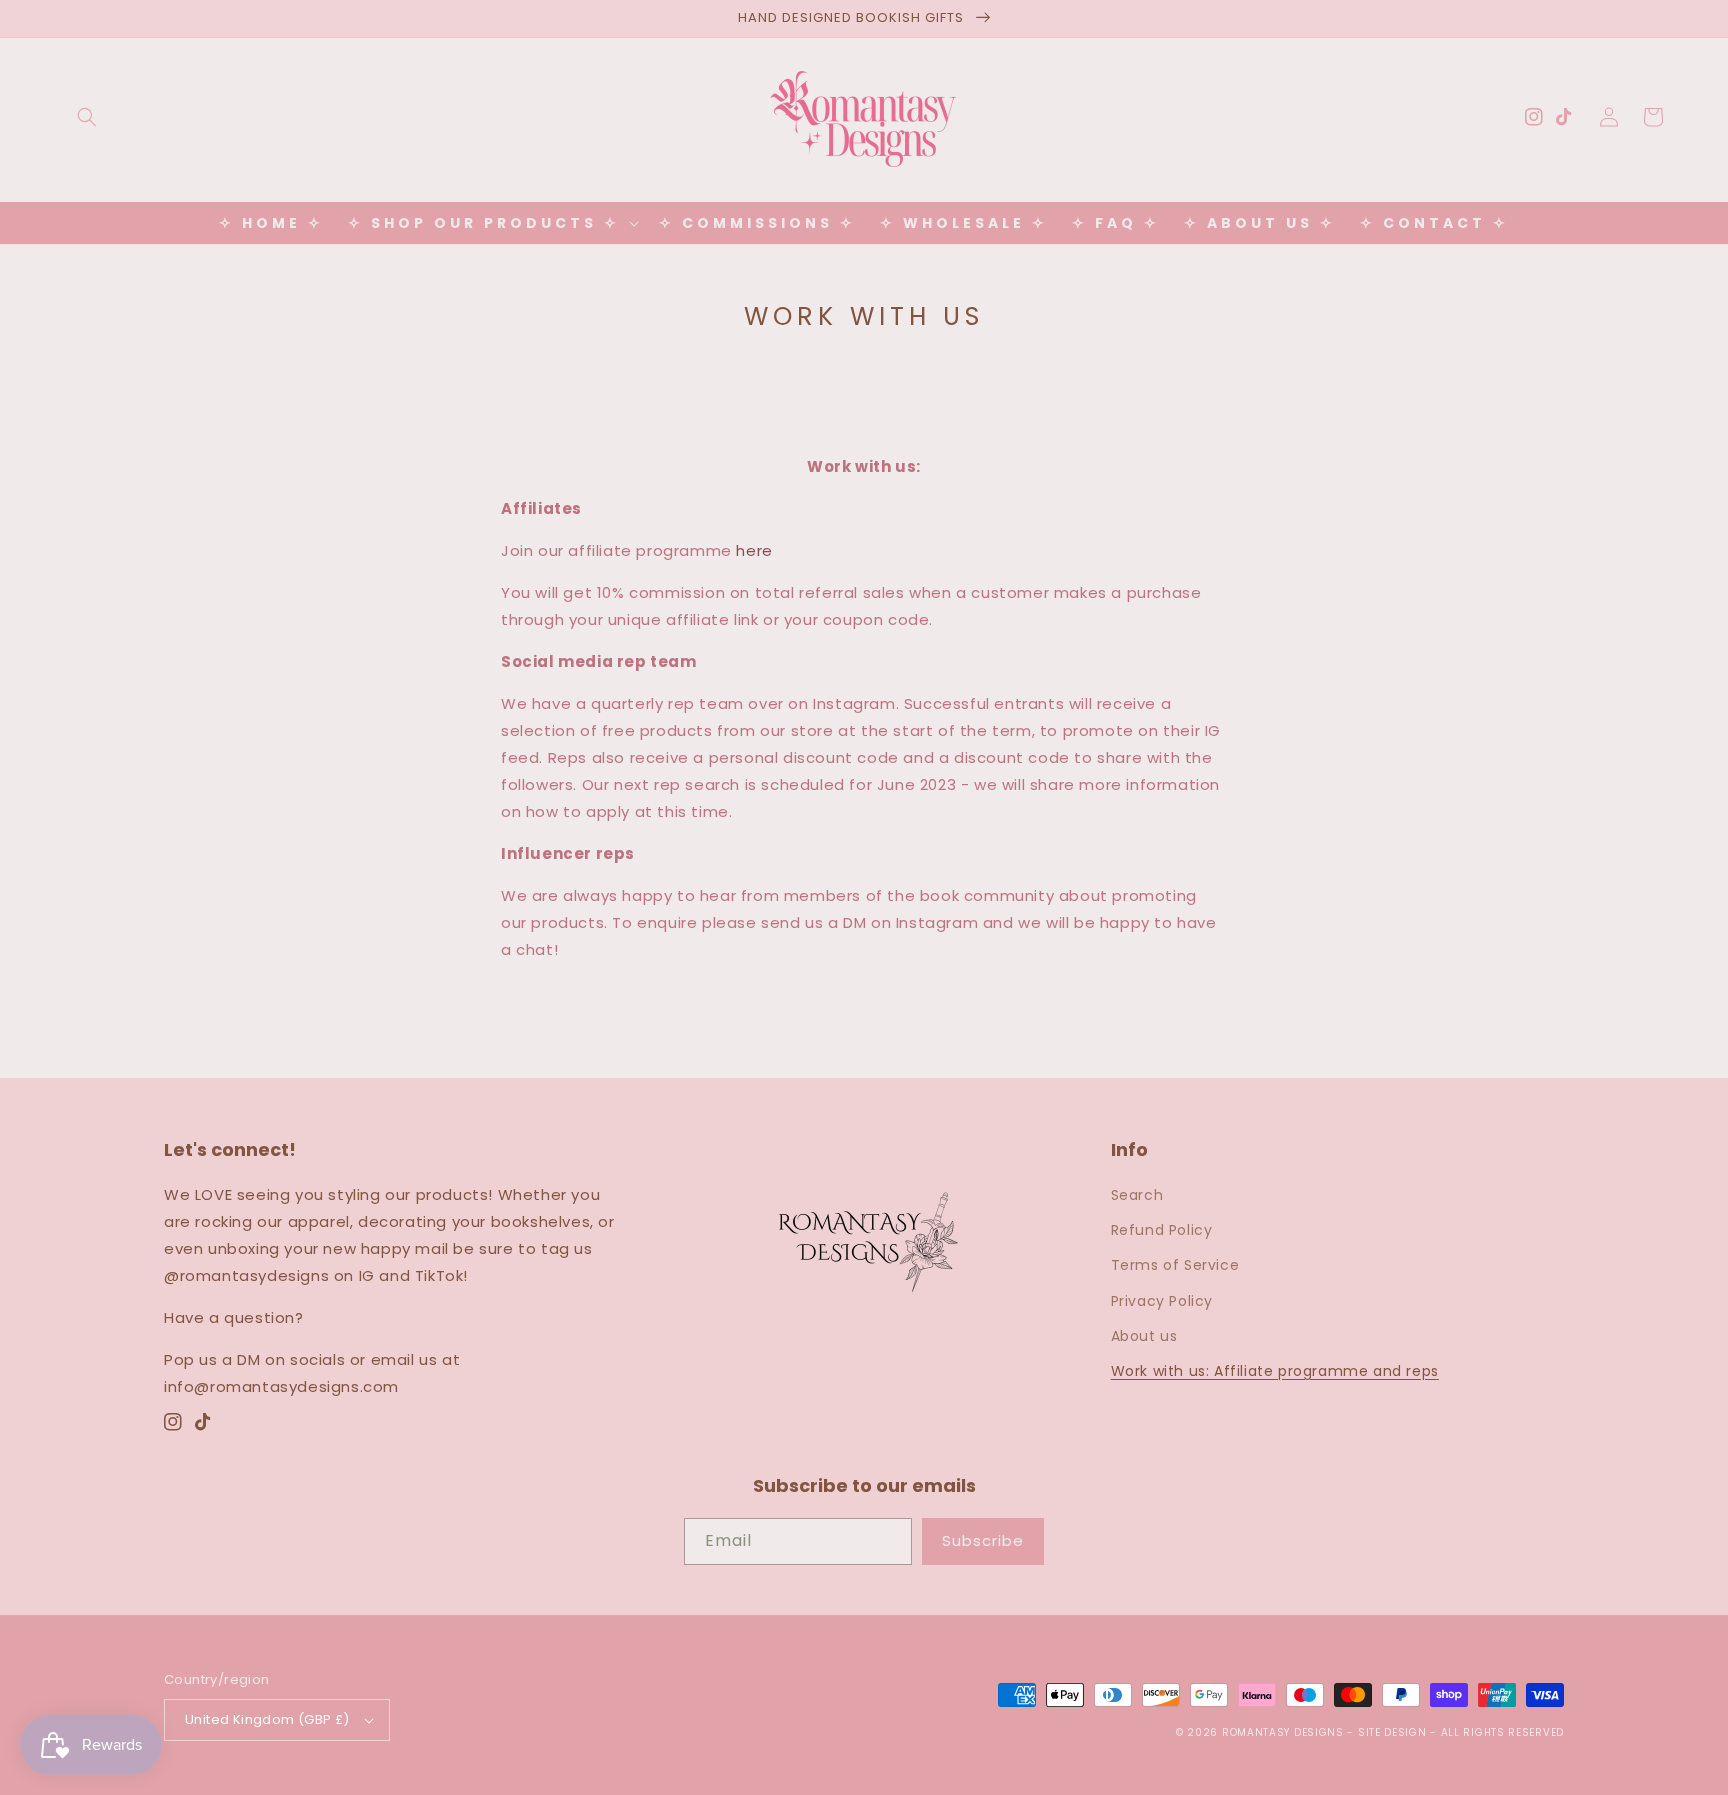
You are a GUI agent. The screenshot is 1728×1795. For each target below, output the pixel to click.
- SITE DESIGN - (1393, 1732)
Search (1137, 1195)
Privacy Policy (1162, 1301)
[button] (87, 117)
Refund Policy (1162, 1230)
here (754, 550)
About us (1144, 1336)
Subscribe (983, 1540)
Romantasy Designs (1285, 1732)
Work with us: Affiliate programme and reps (1275, 1371)
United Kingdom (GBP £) (267, 1719)
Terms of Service (1175, 1265)
